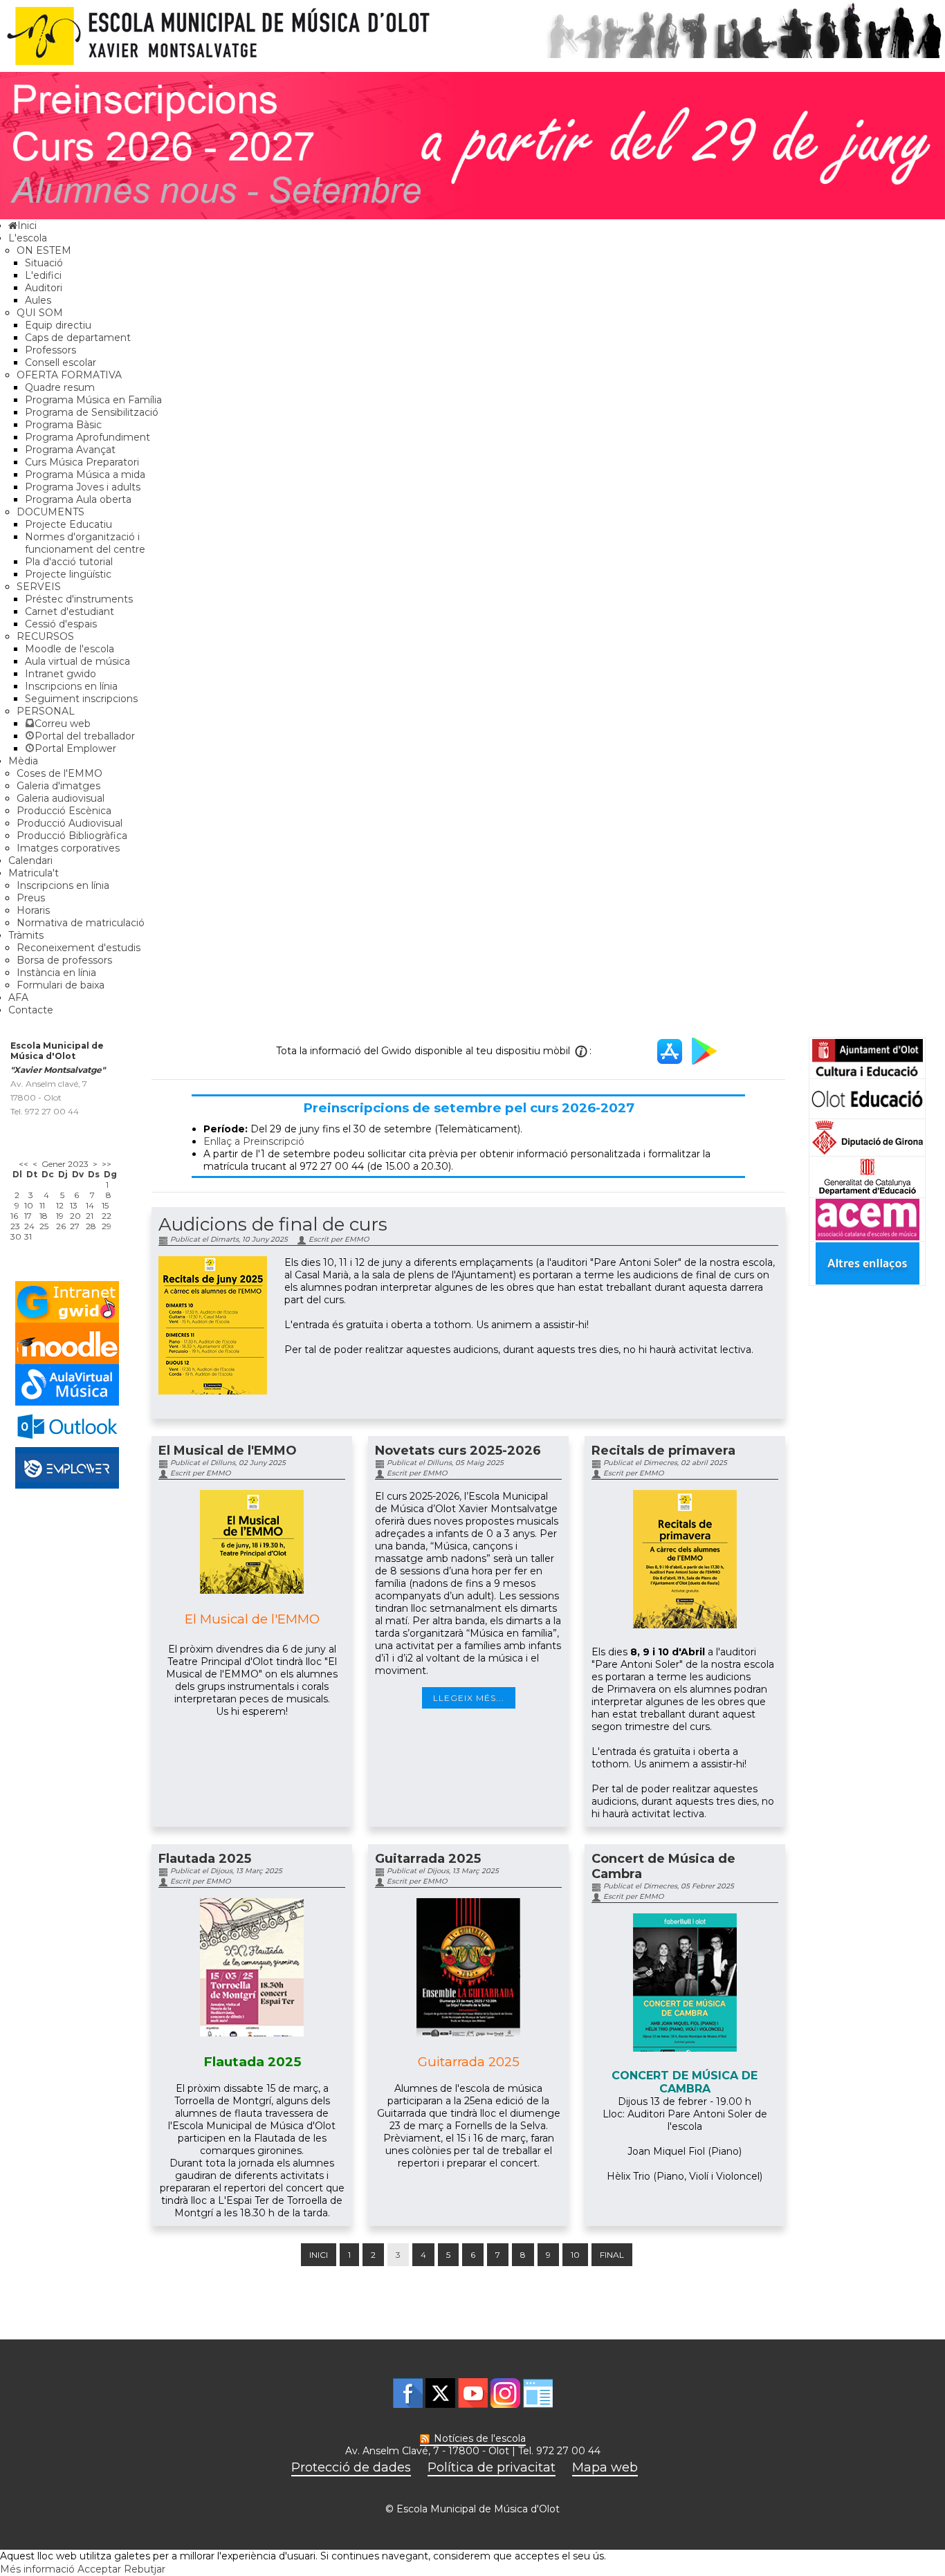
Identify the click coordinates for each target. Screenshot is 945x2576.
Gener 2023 (65, 1164)
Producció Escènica (64, 811)
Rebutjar (145, 2569)
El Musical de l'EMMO (228, 1451)
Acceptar (99, 2569)
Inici (319, 2255)
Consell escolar (61, 362)
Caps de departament (78, 338)
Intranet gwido (61, 674)
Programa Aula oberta (78, 499)
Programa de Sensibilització (92, 412)
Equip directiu (58, 325)
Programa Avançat (70, 450)
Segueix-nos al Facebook (408, 2393)
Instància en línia (56, 973)
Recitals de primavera (663, 1451)
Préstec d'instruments (79, 599)
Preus (31, 898)
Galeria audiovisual (61, 798)
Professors (51, 350)
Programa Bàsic (63, 425)
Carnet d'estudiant (70, 611)
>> (107, 1164)
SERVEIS (39, 587)
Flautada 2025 (205, 1859)
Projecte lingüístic (68, 574)
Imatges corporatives (68, 848)
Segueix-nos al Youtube (473, 2393)
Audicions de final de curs (273, 1224)
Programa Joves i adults (83, 487)
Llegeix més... (469, 1698)
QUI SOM (40, 313)
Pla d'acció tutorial (69, 562)
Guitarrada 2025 (428, 1859)
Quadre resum (60, 387)
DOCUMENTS (51, 512)
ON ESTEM (44, 250)
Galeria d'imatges (58, 786)
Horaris (33, 910)
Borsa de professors (64, 960)
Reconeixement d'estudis (79, 948)
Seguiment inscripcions (81, 699)
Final (612, 2255)
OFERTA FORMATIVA (69, 375)
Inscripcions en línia (71, 686)
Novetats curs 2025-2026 (458, 1451)
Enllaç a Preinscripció (254, 1141)
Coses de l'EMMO (59, 773)
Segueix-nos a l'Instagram (505, 2393)
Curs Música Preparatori (82, 462)
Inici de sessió (538, 2393)
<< (24, 1164)
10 (575, 2255)
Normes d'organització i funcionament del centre (85, 543)
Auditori (44, 288)
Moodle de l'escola (70, 649)
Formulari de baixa (61, 985)
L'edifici (43, 275)
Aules (38, 300)
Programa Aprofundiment (88, 437)
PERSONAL (46, 711)
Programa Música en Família (93, 400)
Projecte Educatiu (68, 524)
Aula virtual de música (77, 661)
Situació (44, 263)
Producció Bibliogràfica (72, 836)
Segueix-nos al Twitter (440, 2393)
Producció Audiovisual (70, 823)
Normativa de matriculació (81, 923)
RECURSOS (45, 636)
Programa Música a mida (85, 475)
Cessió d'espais (61, 624)
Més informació (37, 2569)
